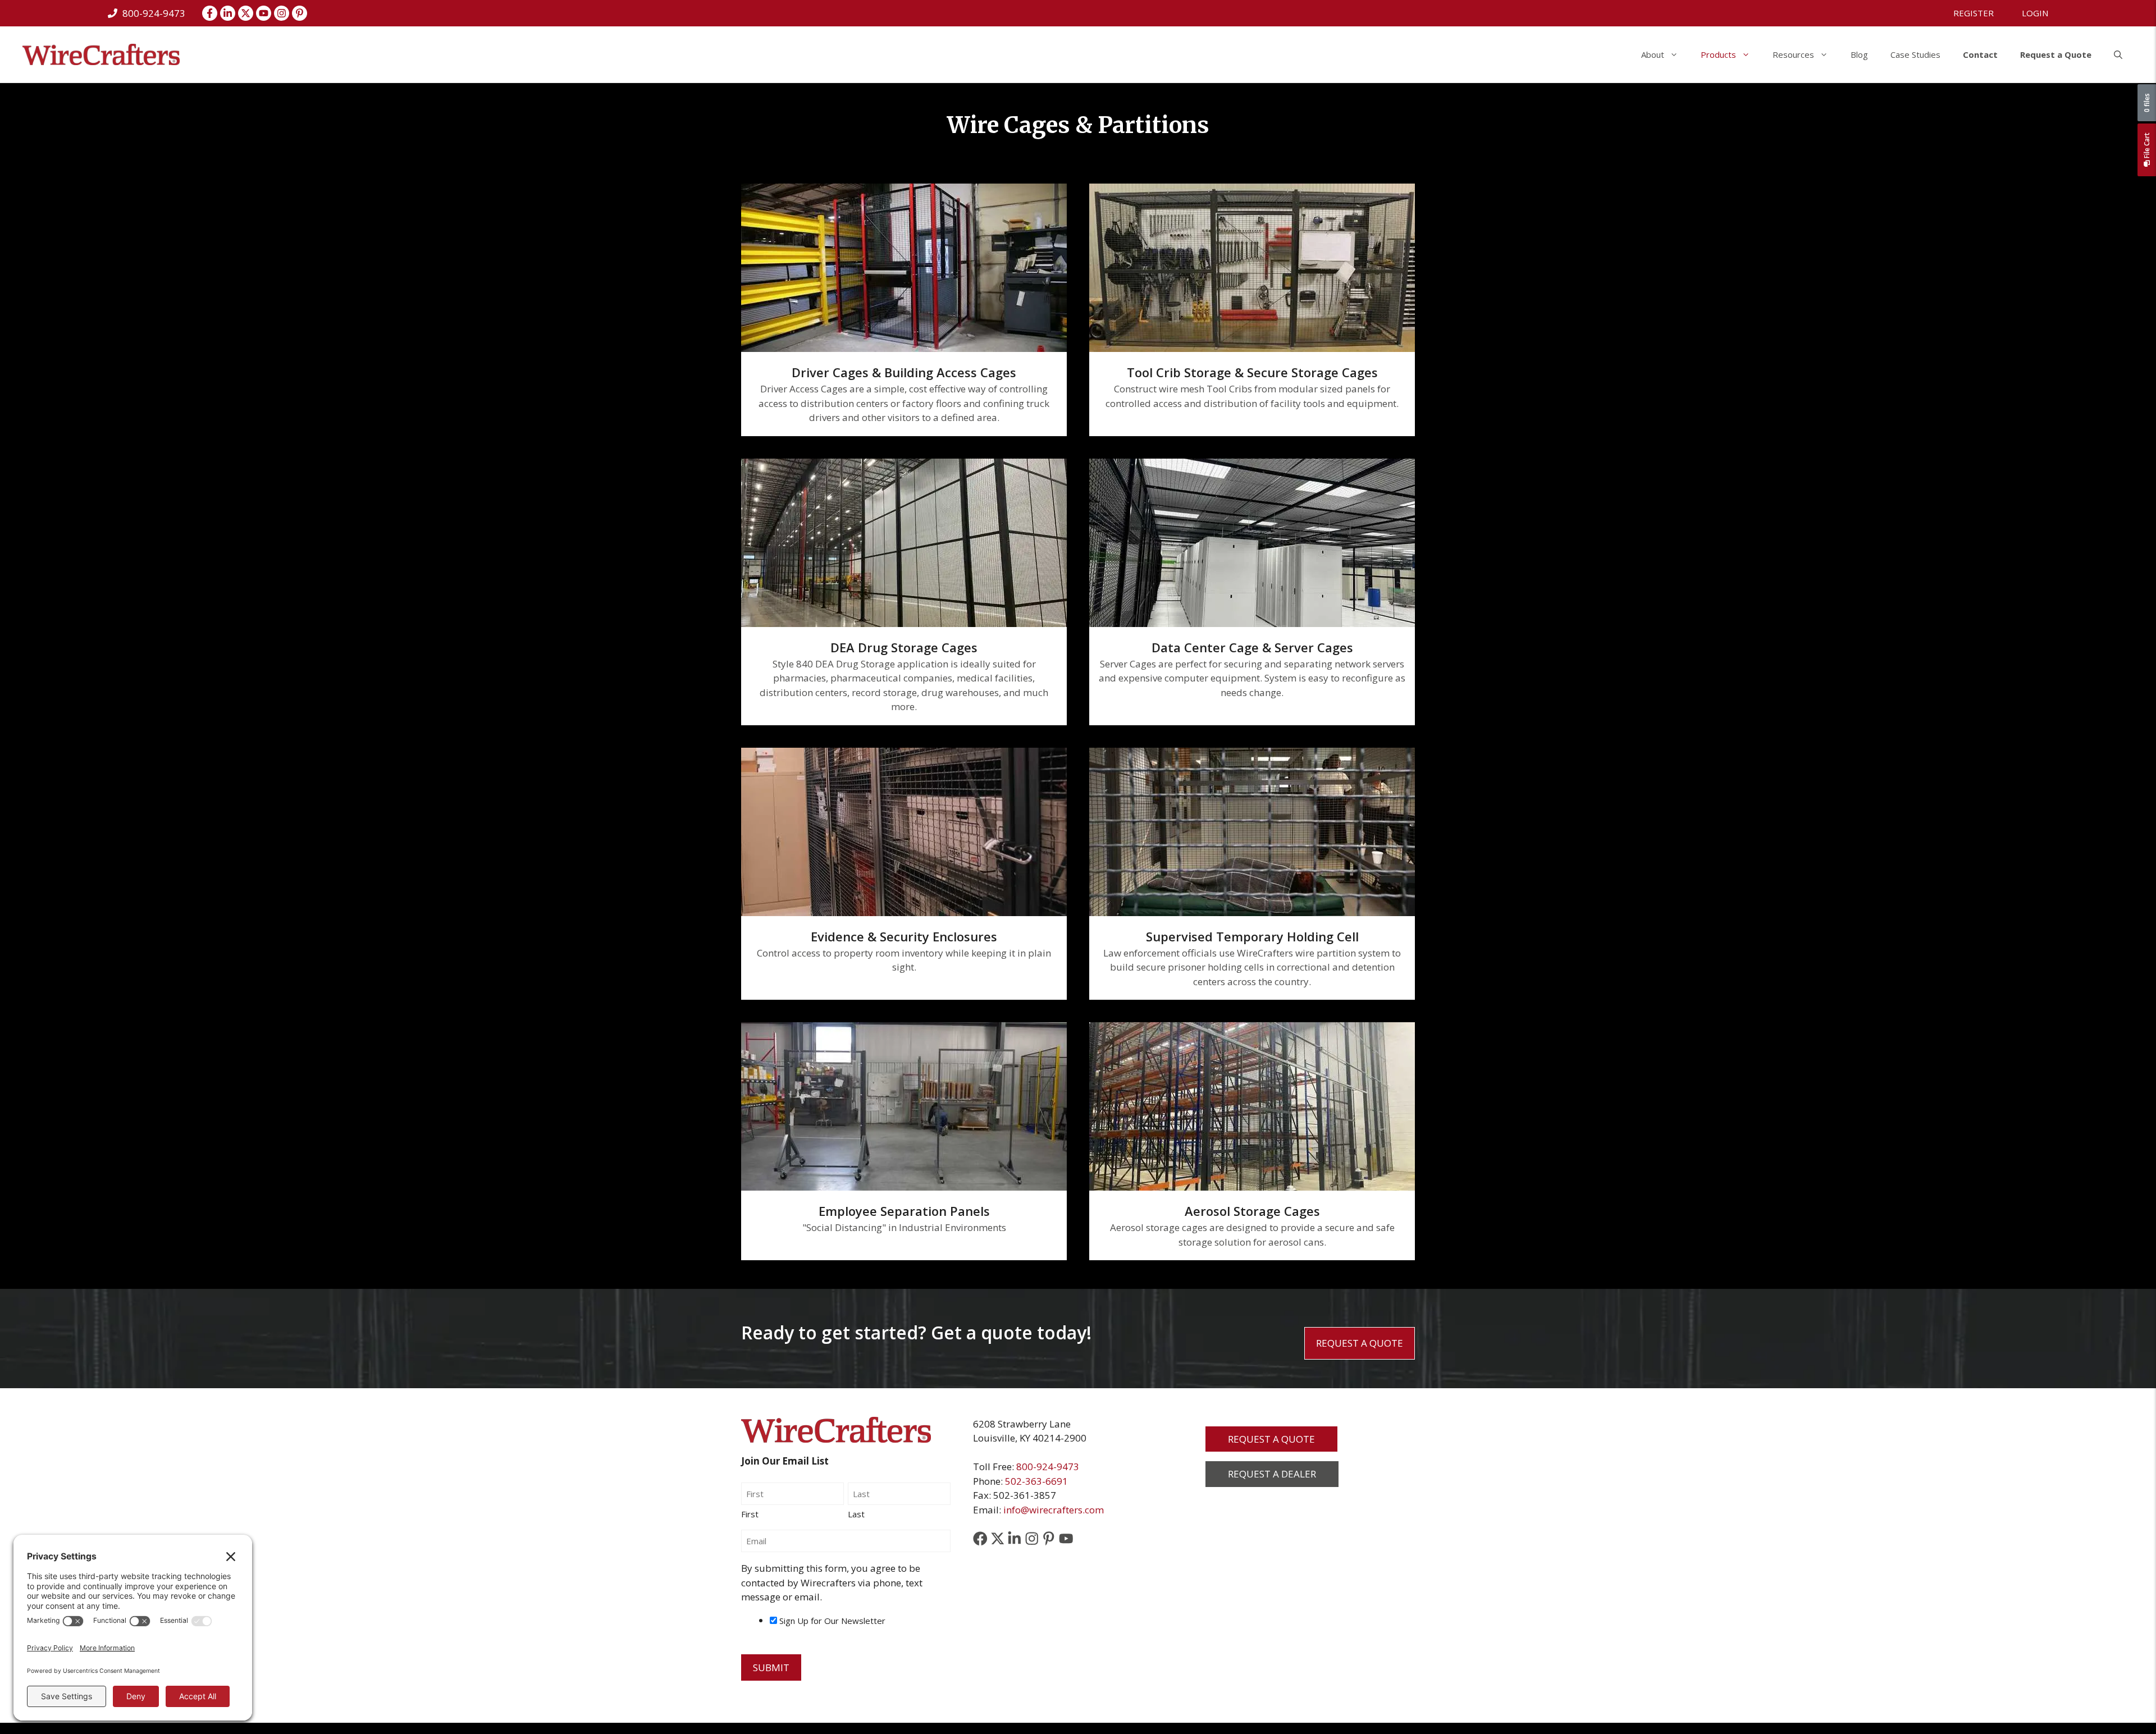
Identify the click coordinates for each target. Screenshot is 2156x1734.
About (1653, 54)
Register (1974, 13)
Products (1718, 54)
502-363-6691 (1036, 1481)
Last (856, 1514)
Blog (1859, 54)
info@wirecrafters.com (1054, 1510)
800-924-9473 (1048, 1467)
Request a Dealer (1272, 1474)
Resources (1793, 54)
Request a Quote (2056, 54)
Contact (1980, 54)
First (750, 1514)
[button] (2118, 54)
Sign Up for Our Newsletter (832, 1621)
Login (2035, 13)
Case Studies (1915, 54)
